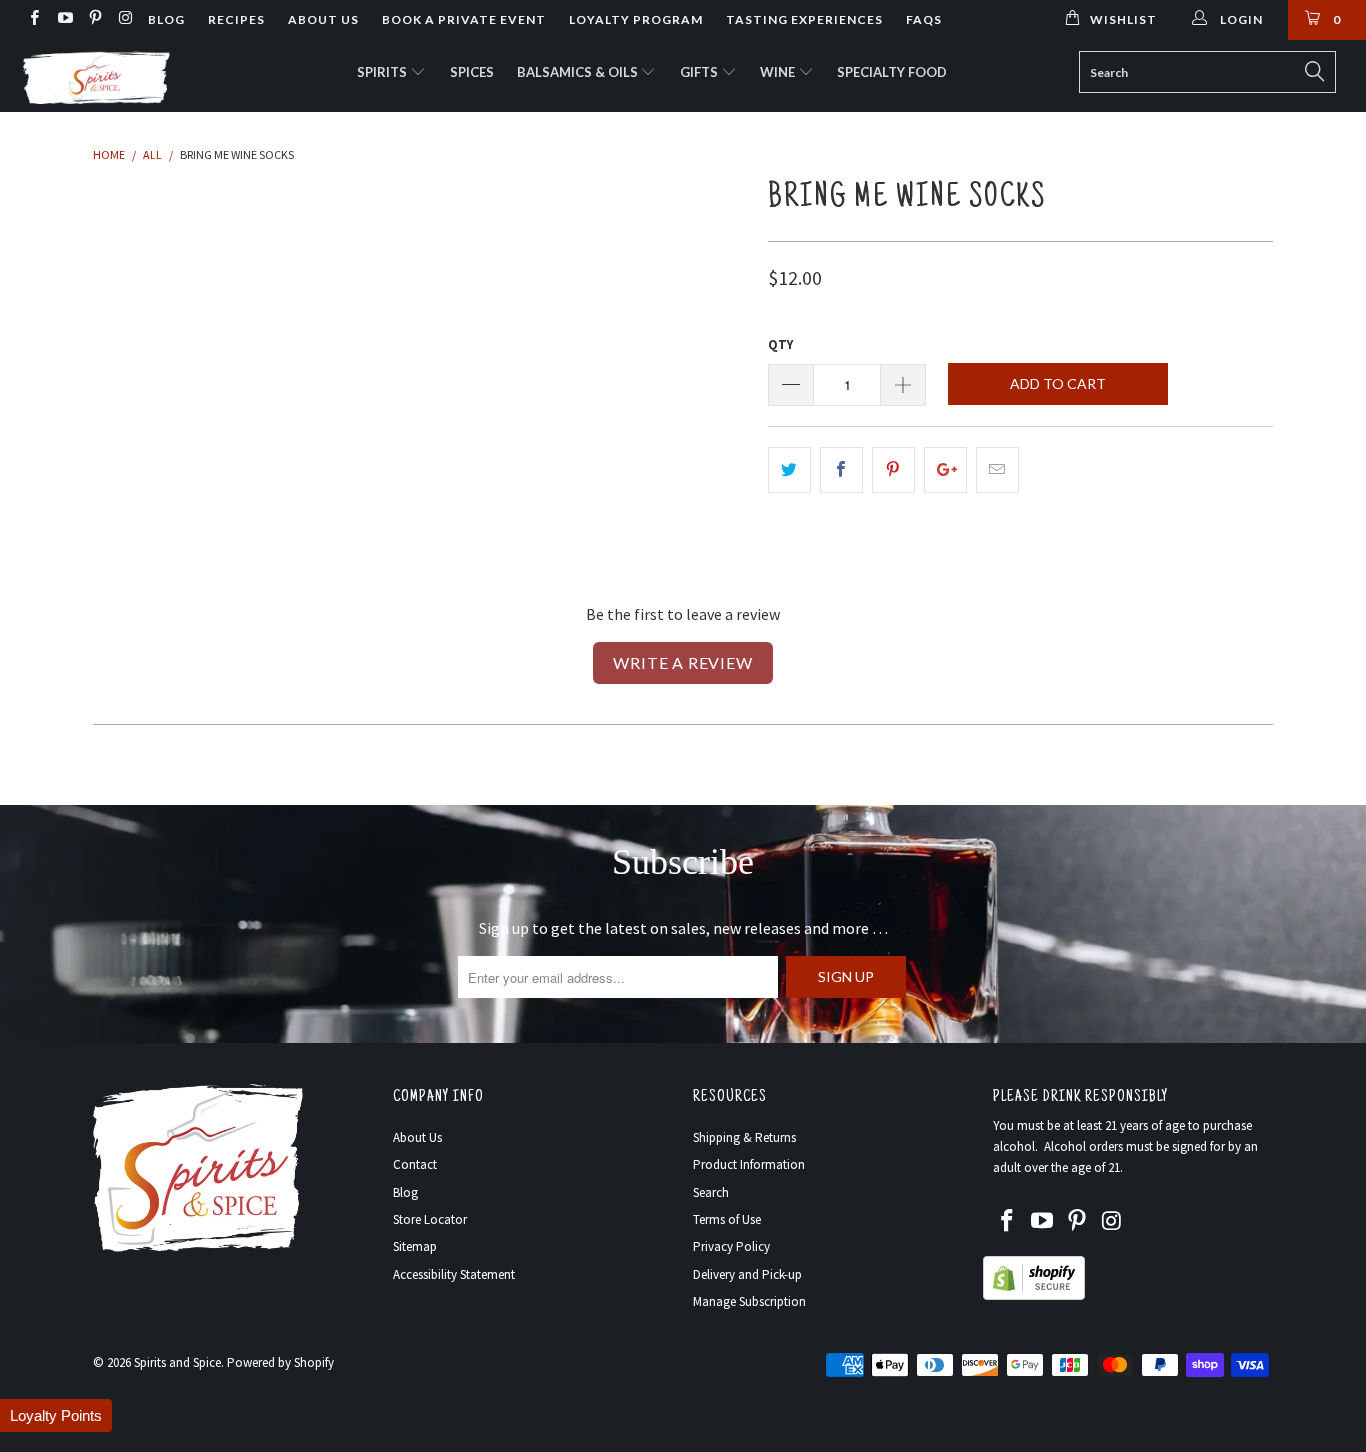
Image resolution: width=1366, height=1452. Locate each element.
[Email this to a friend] (997, 470)
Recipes (236, 19)
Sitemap (415, 1246)
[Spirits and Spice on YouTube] (63, 19)
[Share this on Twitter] (789, 470)
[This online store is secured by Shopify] (1034, 1295)
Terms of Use (727, 1219)
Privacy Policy (731, 1246)
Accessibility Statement (454, 1274)
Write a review (682, 662)
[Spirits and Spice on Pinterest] (94, 19)
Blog (166, 19)
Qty (780, 344)
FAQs (924, 19)
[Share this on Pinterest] (893, 470)
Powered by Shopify (280, 1362)
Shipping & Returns (744, 1137)
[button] (56, 1415)
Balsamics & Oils (579, 72)
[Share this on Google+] (945, 470)
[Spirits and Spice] (119, 76)
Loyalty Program (636, 19)
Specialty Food (892, 72)
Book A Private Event (464, 19)
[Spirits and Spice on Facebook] (33, 19)
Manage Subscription (749, 1301)
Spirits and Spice (177, 1362)
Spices (472, 72)
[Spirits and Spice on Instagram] (124, 19)
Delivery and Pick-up (747, 1274)
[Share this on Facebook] (841, 470)
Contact (415, 1164)
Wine (779, 72)
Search (711, 1192)
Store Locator (430, 1219)
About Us (323, 19)
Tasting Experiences (804, 19)
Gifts (700, 72)
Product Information (749, 1164)
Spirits (383, 72)
